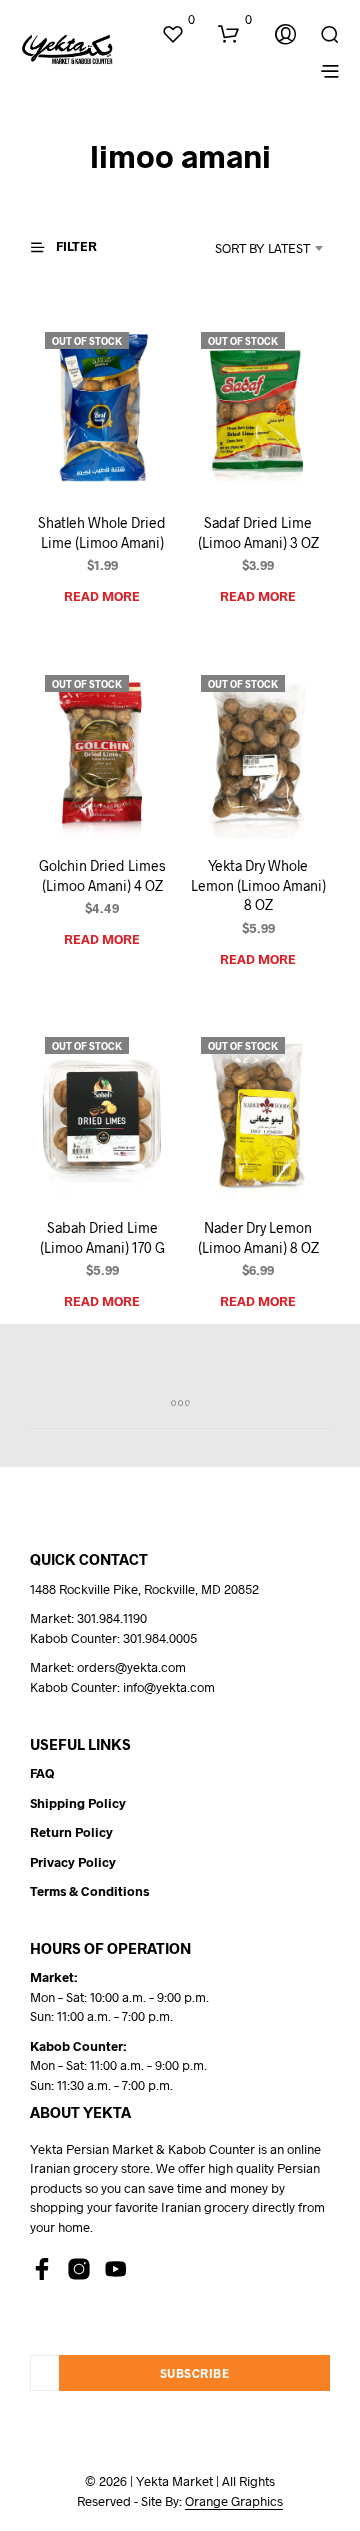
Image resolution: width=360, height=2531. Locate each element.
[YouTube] (116, 2269)
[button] (178, 20)
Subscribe (195, 2373)
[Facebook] (42, 2269)
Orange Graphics (234, 2501)
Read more (102, 596)
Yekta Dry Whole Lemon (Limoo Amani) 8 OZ (258, 885)
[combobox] (246, 248)
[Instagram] (79, 2269)
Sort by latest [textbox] (262, 248)
